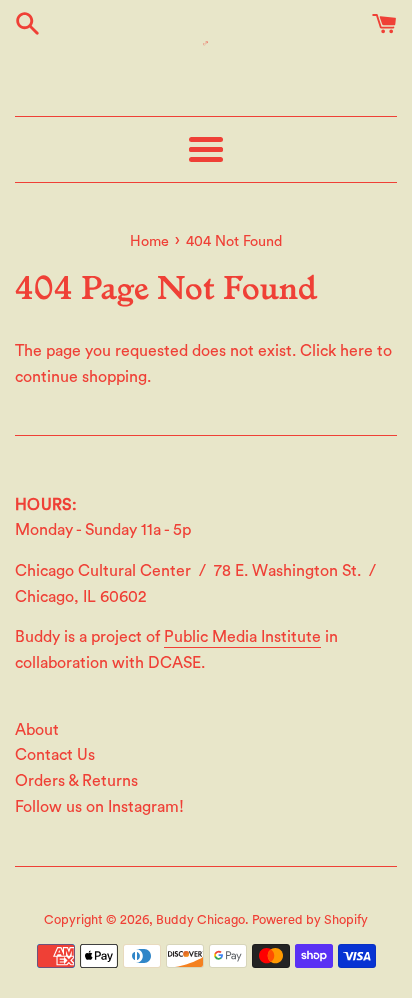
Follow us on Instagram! (99, 807)
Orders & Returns (76, 781)
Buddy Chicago (200, 920)
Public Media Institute (242, 637)
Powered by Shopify (310, 920)
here (356, 351)
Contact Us (55, 755)
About (37, 730)
